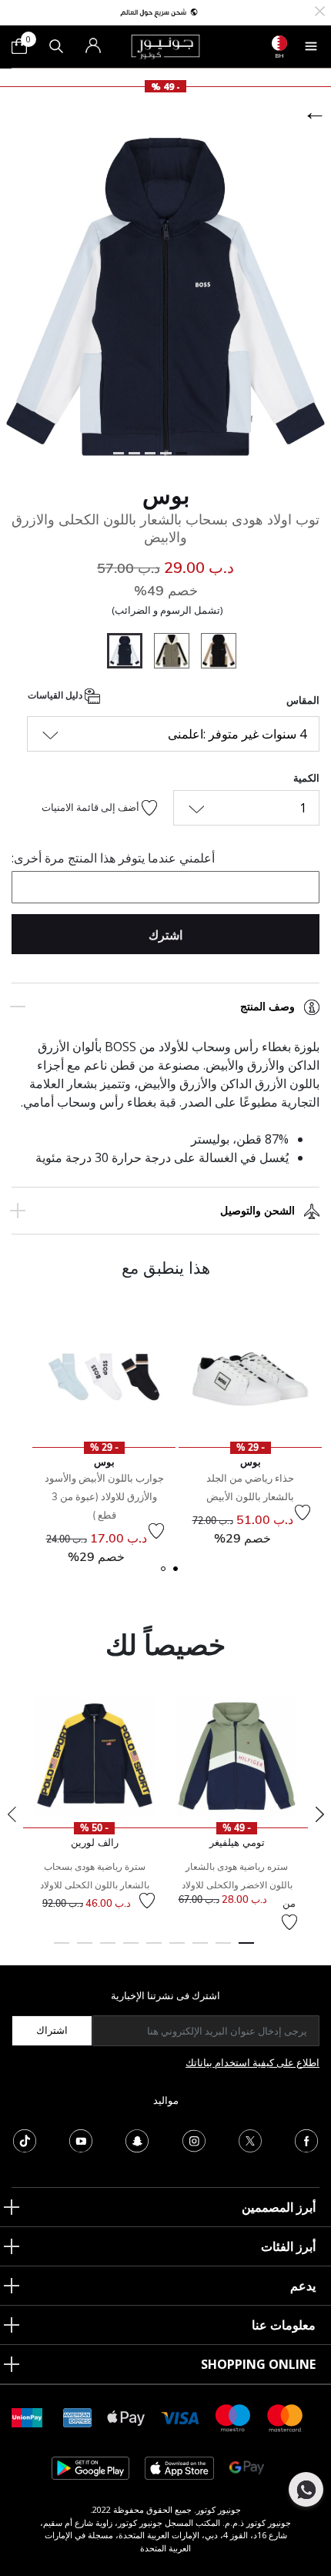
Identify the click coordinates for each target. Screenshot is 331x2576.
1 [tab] (246, 1950)
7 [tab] (108, 1950)
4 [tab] (177, 1950)
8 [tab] (85, 1950)
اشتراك (52, 2030)
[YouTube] (81, 2139)
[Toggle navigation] (311, 46)
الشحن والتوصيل (257, 1211)
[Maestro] (233, 2417)
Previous (12, 1814)
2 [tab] (223, 1950)
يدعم (303, 2286)
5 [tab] (154, 1950)
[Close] (320, 10)
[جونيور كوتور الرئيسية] (165, 45)
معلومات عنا (284, 2325)
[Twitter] (250, 2139)
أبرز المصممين (279, 2207)
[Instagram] (194, 2139)
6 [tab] (131, 1950)
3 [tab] (200, 1950)
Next (319, 1814)
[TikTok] (25, 2139)
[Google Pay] (247, 2467)
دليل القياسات (56, 696)
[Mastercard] (286, 2417)
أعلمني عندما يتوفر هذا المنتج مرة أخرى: (113, 858)
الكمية (306, 778)
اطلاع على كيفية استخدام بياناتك (252, 2062)
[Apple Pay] (126, 2417)
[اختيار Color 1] (213, 653)
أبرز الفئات (288, 2246)
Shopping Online (258, 2364)
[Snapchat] (137, 2139)
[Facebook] (306, 2139)
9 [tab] (62, 1950)
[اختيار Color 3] (166, 653)
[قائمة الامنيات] (303, 1512)
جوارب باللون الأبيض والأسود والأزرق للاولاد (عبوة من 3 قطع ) (104, 1496)
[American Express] (78, 2417)
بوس (166, 495)
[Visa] (180, 2417)
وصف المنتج (267, 1007)
